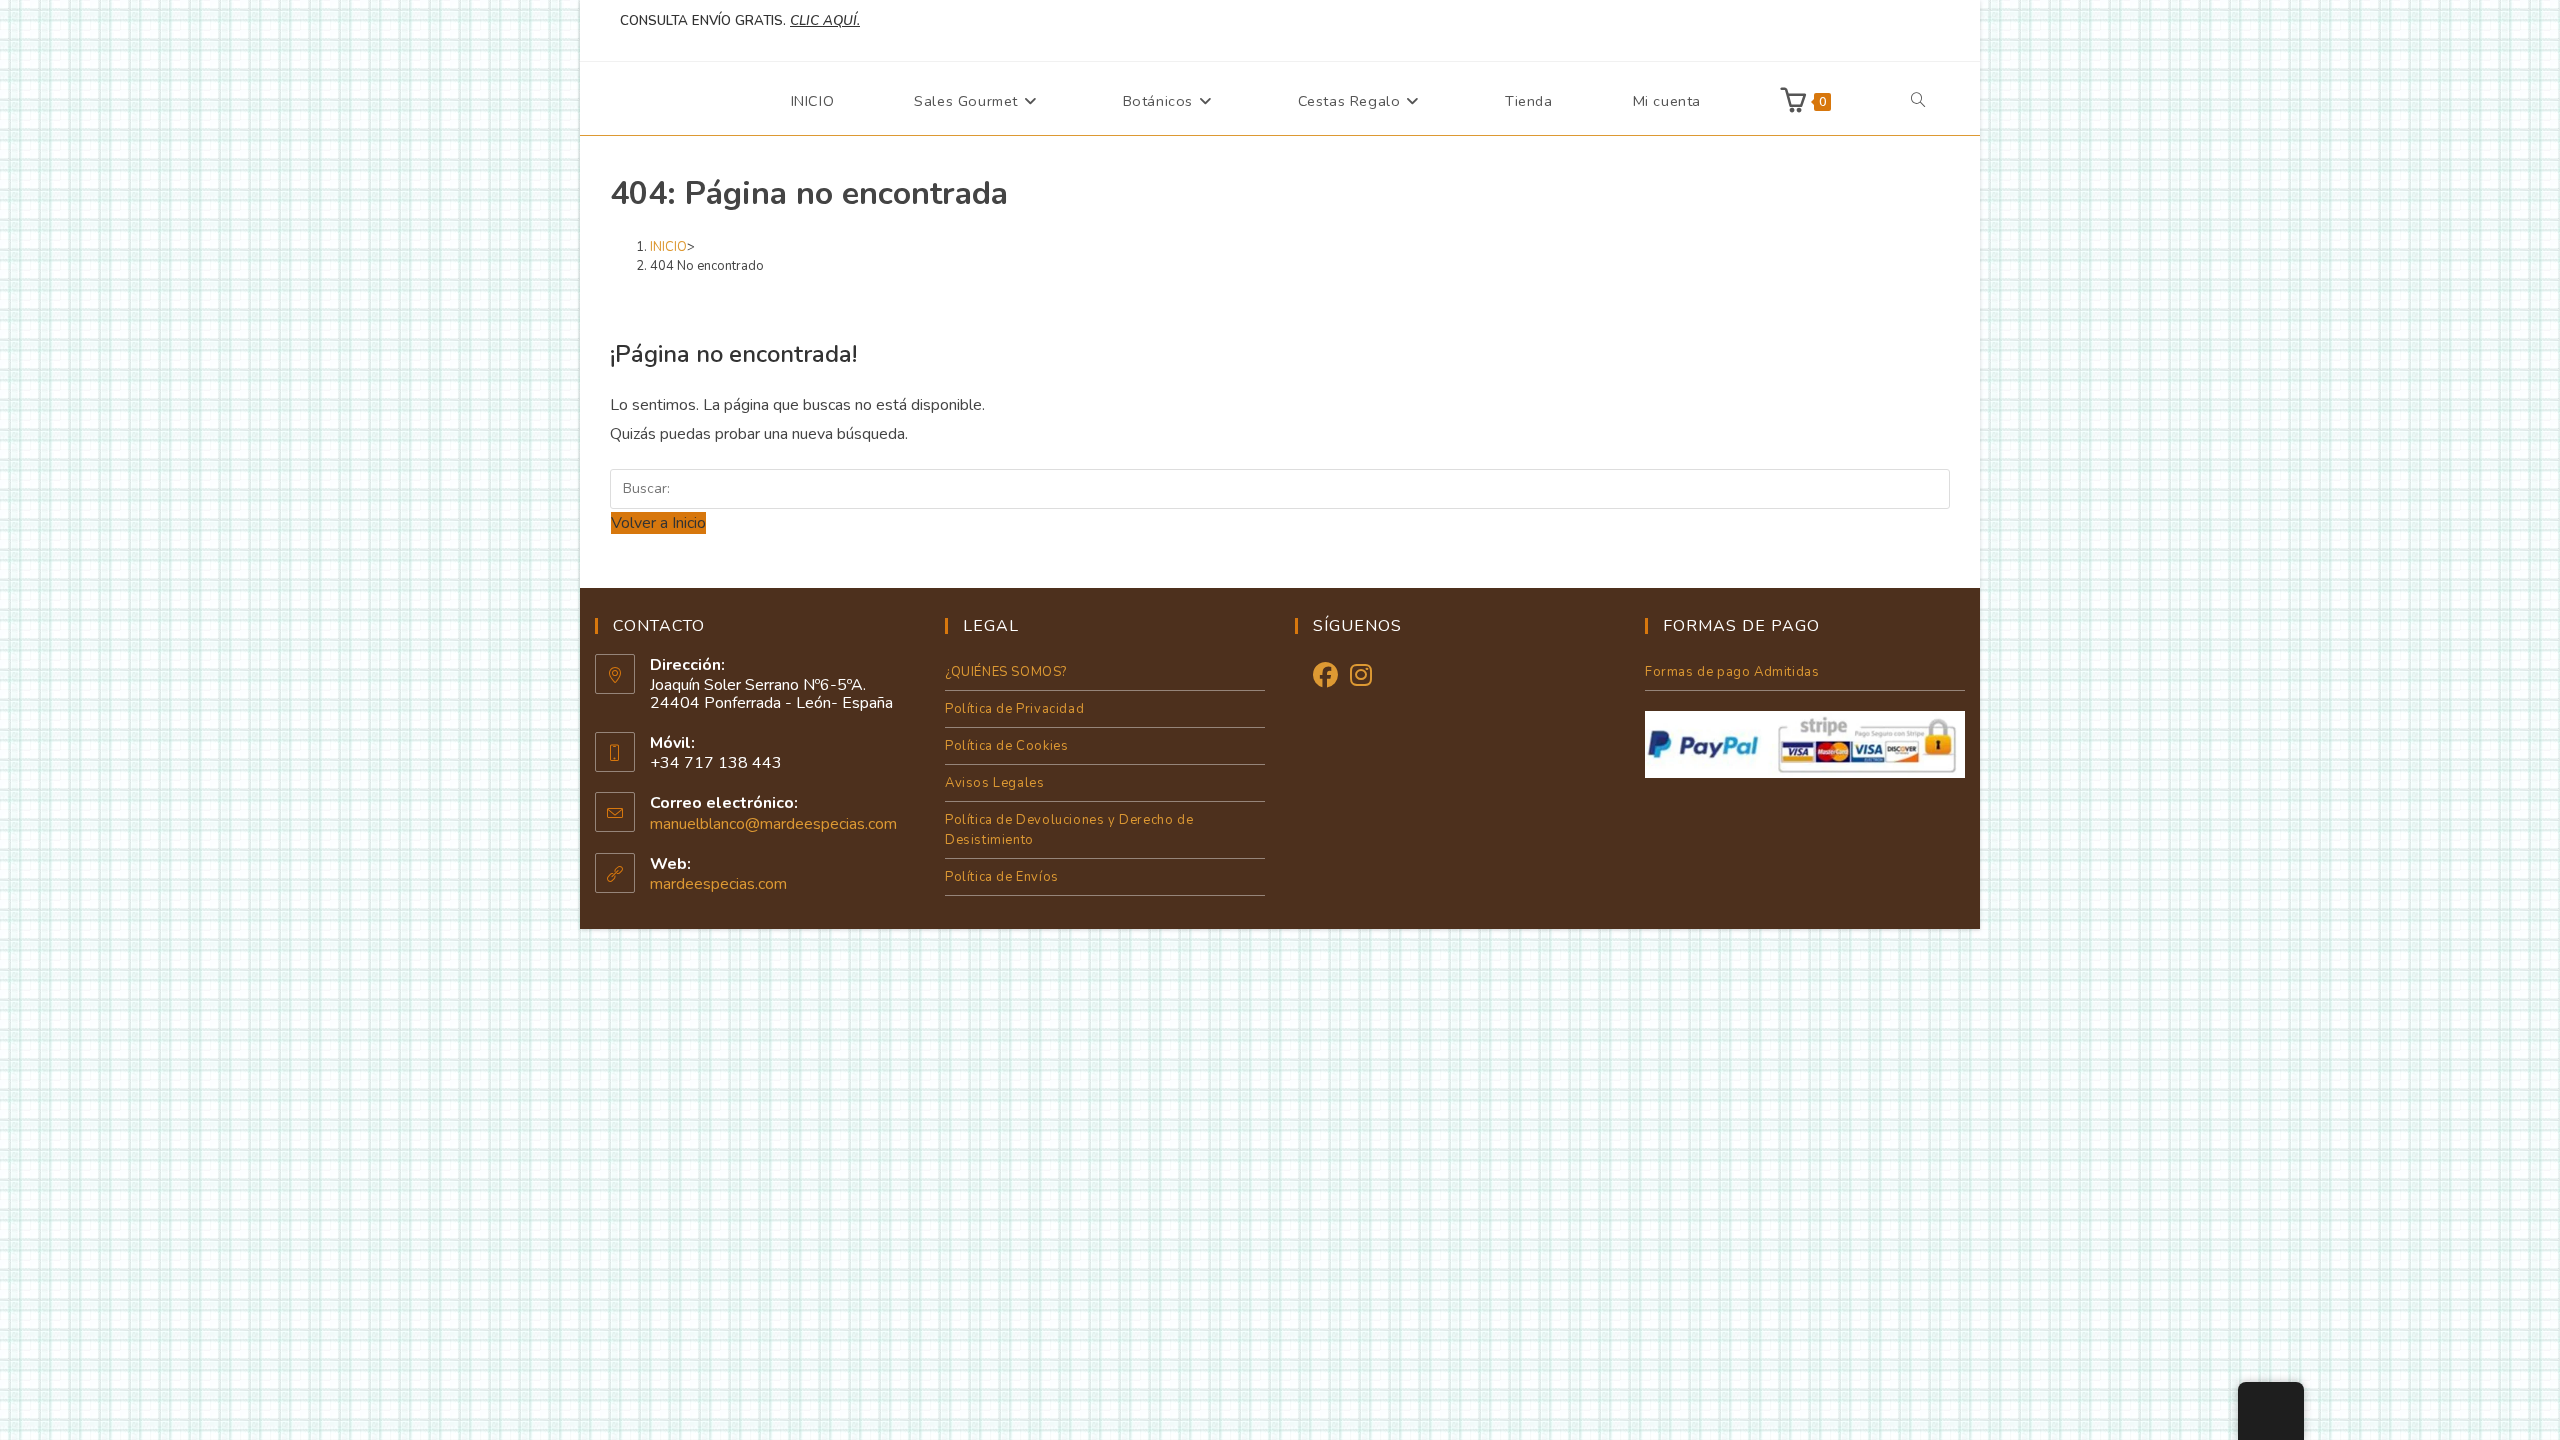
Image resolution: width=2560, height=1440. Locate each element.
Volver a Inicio (658, 523)
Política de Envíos (1002, 877)
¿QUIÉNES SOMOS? (1006, 672)
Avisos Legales (994, 783)
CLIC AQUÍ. (825, 21)
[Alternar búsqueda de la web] (1918, 101)
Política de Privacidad (1014, 709)
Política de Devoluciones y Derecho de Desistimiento (1069, 830)
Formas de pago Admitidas (1732, 672)
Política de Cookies (1006, 746)
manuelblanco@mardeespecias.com (773, 824)
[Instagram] (1361, 676)
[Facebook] (1325, 676)
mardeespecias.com (718, 884)
